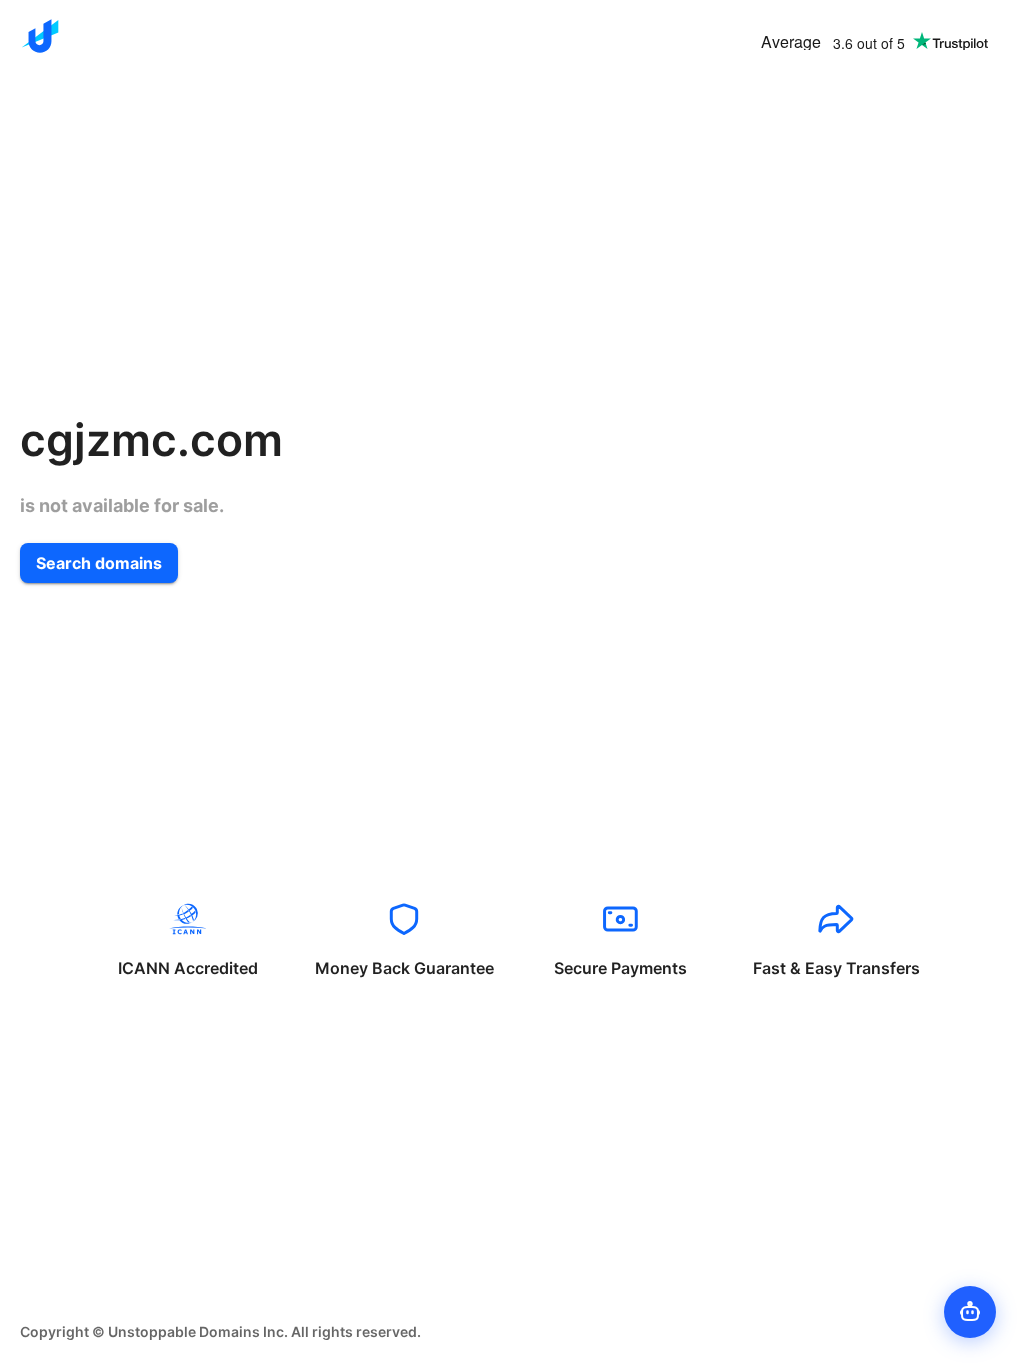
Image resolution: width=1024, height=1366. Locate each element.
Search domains (99, 563)
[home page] (40, 36)
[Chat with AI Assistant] (970, 1312)
